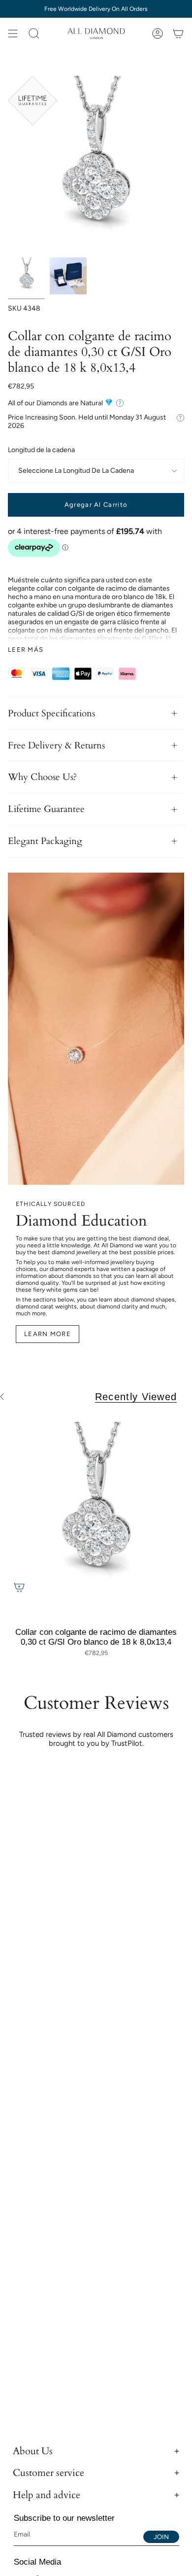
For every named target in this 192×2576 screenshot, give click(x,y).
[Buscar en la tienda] (34, 34)
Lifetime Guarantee (46, 809)
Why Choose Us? (42, 777)
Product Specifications (51, 713)
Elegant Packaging (45, 841)
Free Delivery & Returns (56, 745)
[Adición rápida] (19, 1587)
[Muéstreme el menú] (13, 34)
